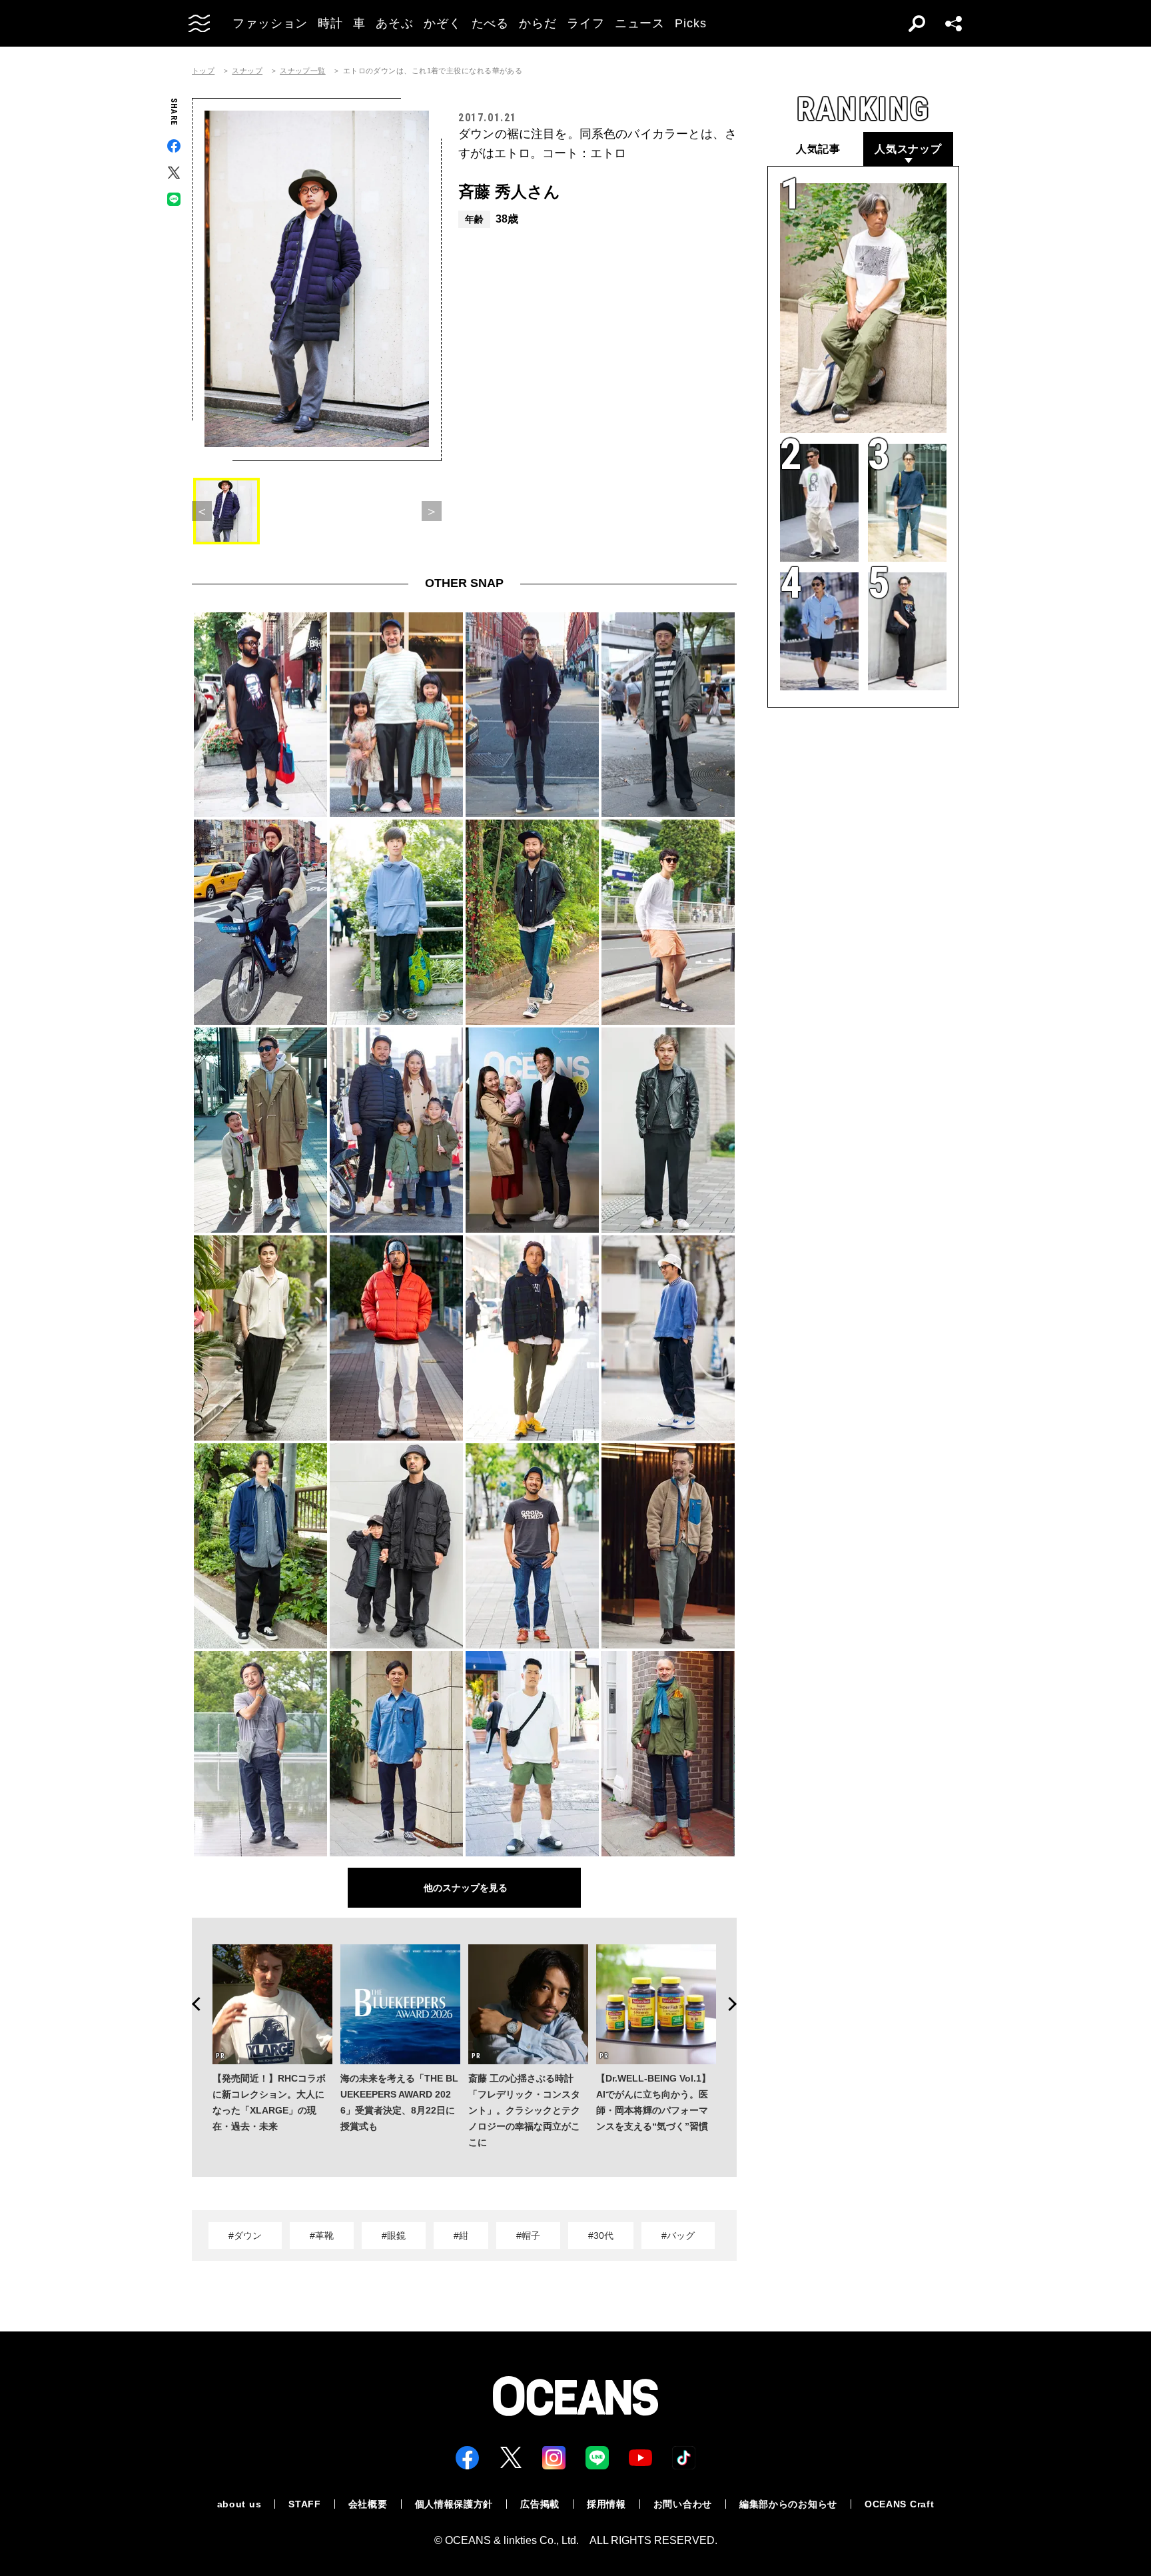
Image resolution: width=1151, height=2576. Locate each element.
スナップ (247, 71)
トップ (203, 71)
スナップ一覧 (303, 71)
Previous (192, 2004)
